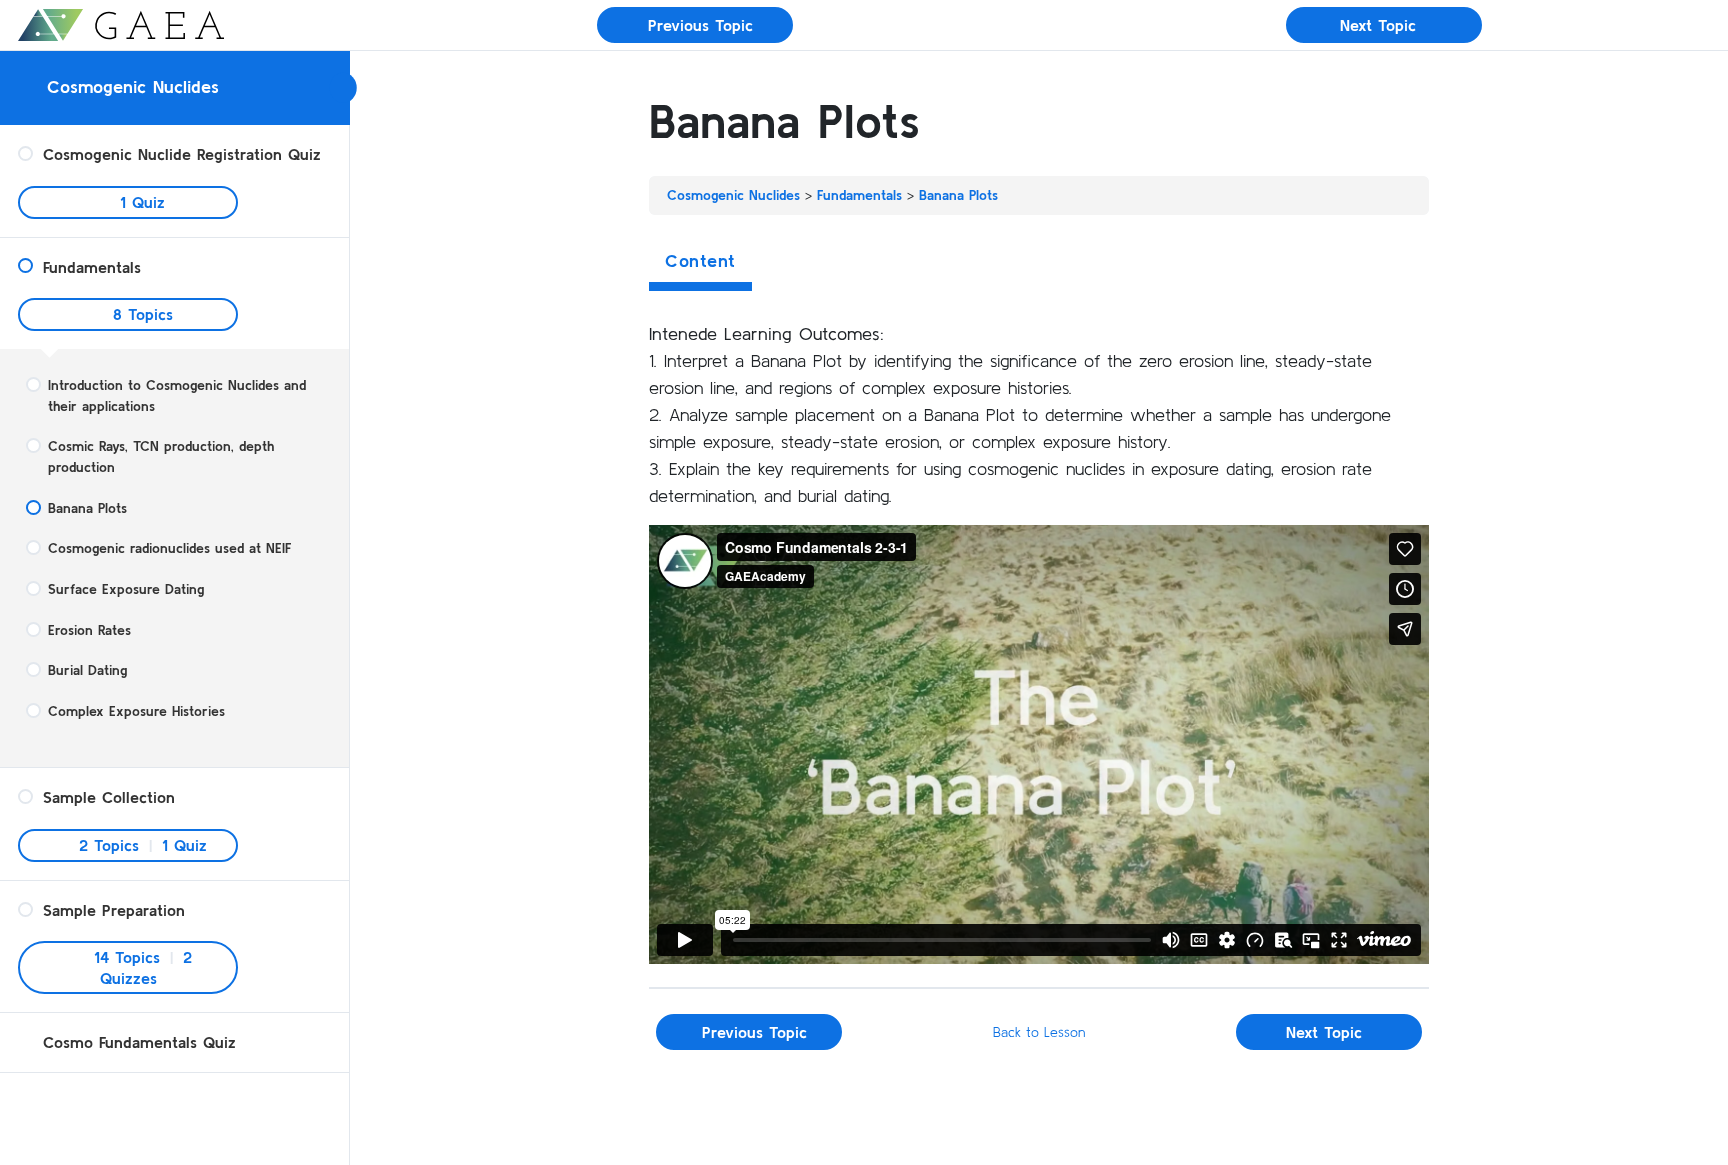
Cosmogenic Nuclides (133, 86)
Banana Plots (958, 195)
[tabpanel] (1039, 642)
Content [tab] (700, 260)
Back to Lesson (1039, 1032)
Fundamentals (859, 195)
